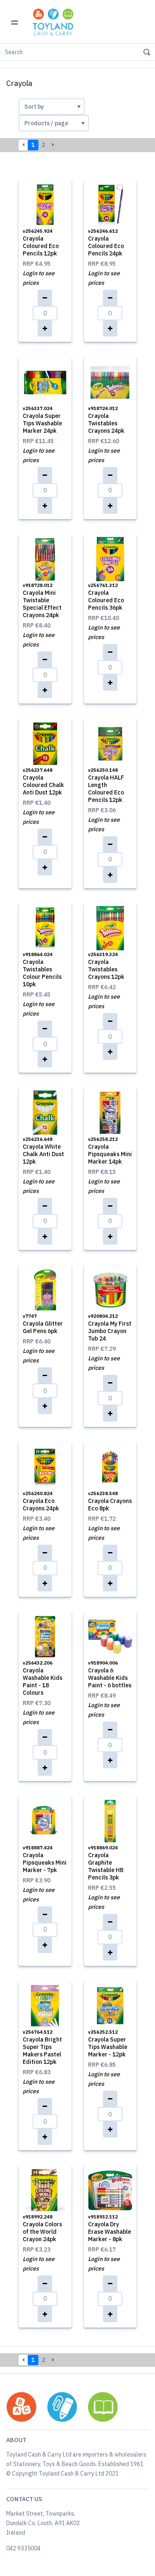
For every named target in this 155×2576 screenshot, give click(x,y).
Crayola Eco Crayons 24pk (41, 1501)
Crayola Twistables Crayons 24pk (106, 420)
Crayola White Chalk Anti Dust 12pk (43, 1151)
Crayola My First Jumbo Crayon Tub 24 (110, 1328)
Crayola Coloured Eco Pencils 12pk (41, 243)
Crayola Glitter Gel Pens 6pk (43, 1324)
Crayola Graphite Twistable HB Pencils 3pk (106, 1863)
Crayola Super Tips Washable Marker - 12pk (108, 2044)
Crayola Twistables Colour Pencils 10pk (42, 970)
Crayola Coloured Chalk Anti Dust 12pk (43, 782)
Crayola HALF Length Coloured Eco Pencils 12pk (106, 785)
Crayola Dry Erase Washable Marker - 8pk (110, 2228)
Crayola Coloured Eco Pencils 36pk (106, 597)
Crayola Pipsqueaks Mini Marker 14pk (110, 1151)
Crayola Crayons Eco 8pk (110, 1501)
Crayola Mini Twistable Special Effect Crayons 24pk (42, 601)
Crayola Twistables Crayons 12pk (106, 966)
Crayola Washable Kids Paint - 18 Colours (43, 1678)
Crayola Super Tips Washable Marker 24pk (42, 420)
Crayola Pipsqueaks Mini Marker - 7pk (45, 1859)
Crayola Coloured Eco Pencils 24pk (106, 243)
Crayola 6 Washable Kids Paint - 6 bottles (110, 1674)
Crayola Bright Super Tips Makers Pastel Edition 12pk (42, 2047)
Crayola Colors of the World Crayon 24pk (42, 2228)
